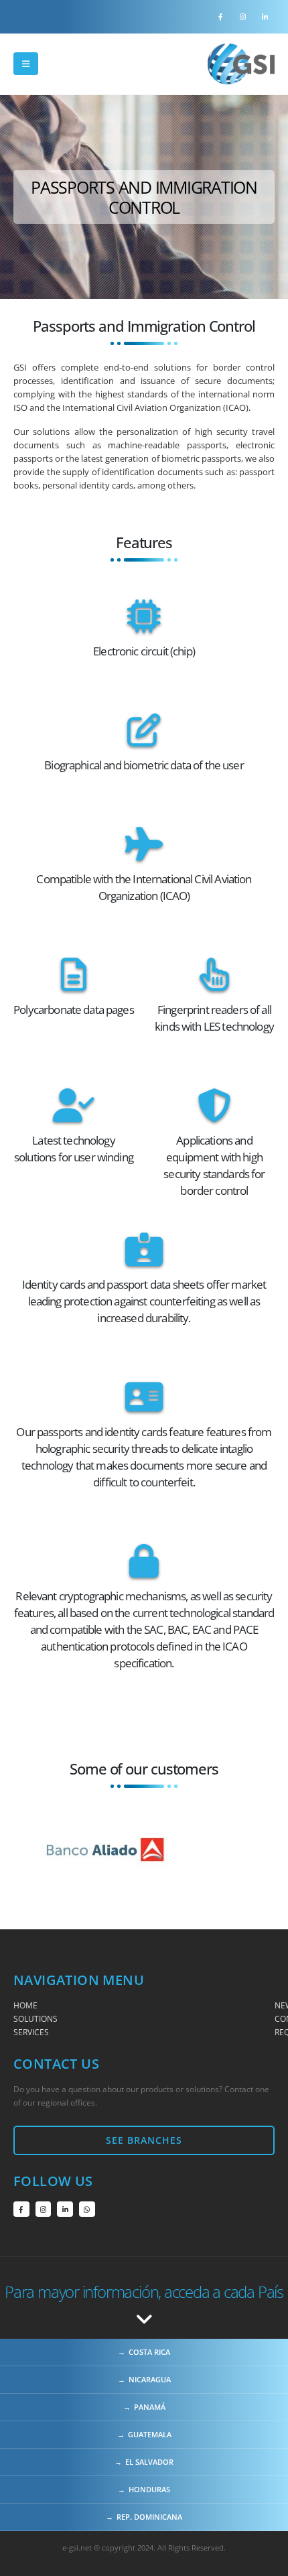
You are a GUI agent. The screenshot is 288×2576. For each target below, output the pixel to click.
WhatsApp (87, 2209)
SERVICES (31, 2032)
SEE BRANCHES (144, 2140)
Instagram (44, 2209)
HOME (25, 2005)
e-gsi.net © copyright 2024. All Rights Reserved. (144, 2548)
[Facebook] (220, 17)
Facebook (21, 2209)
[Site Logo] (241, 64)
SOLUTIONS (35, 2018)
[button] (26, 64)
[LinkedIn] (265, 17)
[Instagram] (242, 17)
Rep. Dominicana (149, 2517)
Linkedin (65, 2209)
